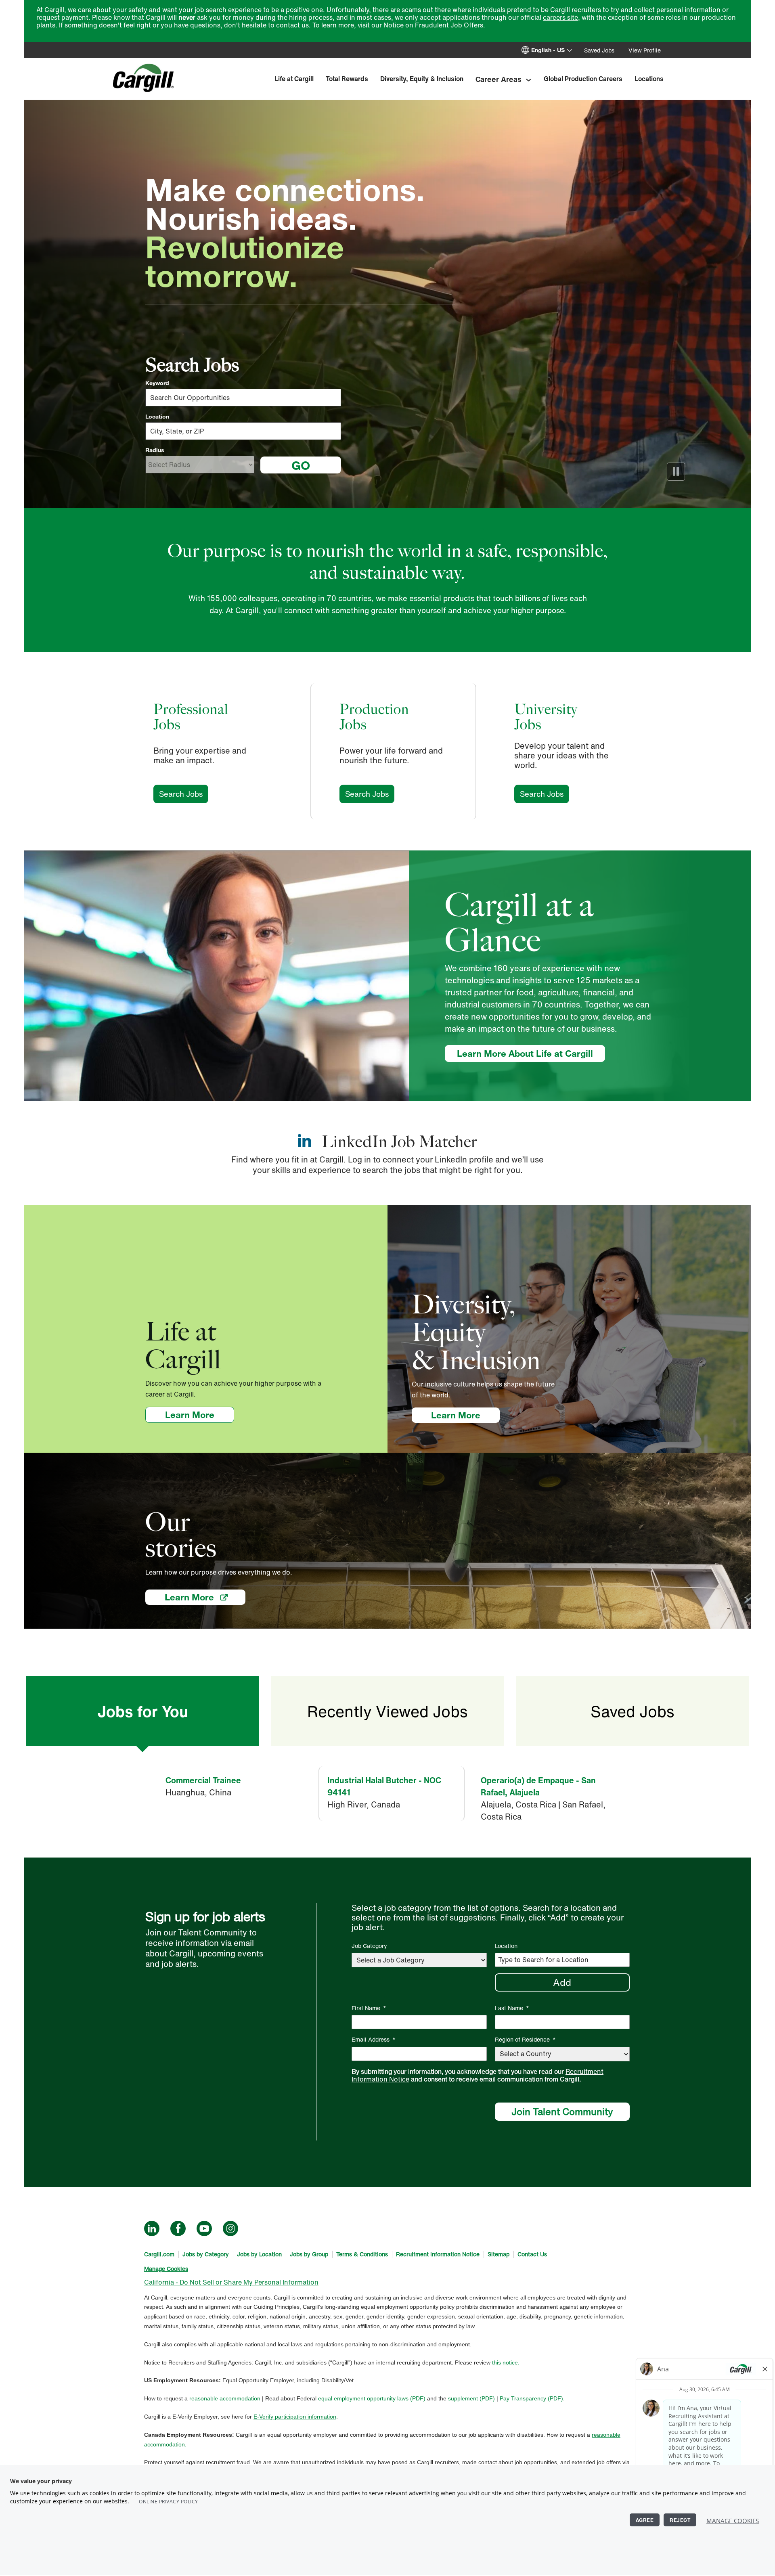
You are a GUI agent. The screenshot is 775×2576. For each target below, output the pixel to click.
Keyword (157, 383)
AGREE (645, 2520)
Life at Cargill (294, 79)
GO (301, 465)
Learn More (200, 1415)
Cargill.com (159, 2254)
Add (562, 1982)
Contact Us (532, 2254)
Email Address (374, 2039)
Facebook (178, 2228)
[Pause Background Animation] (676, 472)
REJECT (680, 2520)
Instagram (230, 2228)
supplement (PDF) (471, 2398)
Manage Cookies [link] (166, 2269)
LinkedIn (152, 2228)
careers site (560, 17)
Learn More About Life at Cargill (525, 1053)
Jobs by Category (206, 2254)
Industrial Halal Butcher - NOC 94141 (384, 1786)
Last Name (512, 2008)
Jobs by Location (259, 2254)
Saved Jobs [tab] (632, 1711)
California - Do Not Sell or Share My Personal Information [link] (231, 2282)
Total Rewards (347, 79)
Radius (155, 450)
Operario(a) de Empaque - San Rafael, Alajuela (538, 1786)
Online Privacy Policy (169, 2502)
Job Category (369, 1946)
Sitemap (499, 2254)
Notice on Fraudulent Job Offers (433, 25)
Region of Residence (525, 2039)
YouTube (204, 2228)
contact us (292, 25)
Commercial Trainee (203, 1780)
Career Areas (499, 79)
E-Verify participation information (295, 2417)
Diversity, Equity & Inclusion (422, 79)
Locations (649, 79)
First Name (369, 2008)
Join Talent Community (562, 2111)
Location (157, 417)
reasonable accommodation (225, 2398)
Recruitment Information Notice (438, 2254)
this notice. (506, 2362)
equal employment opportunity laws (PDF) (372, 2398)
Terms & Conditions (362, 2254)
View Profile (645, 50)
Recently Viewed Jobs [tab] (387, 1711)
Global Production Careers (583, 79)
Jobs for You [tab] (143, 1711)
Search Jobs (184, 794)
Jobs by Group (309, 2254)
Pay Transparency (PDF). (532, 2398)
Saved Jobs (599, 50)
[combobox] (243, 431)
